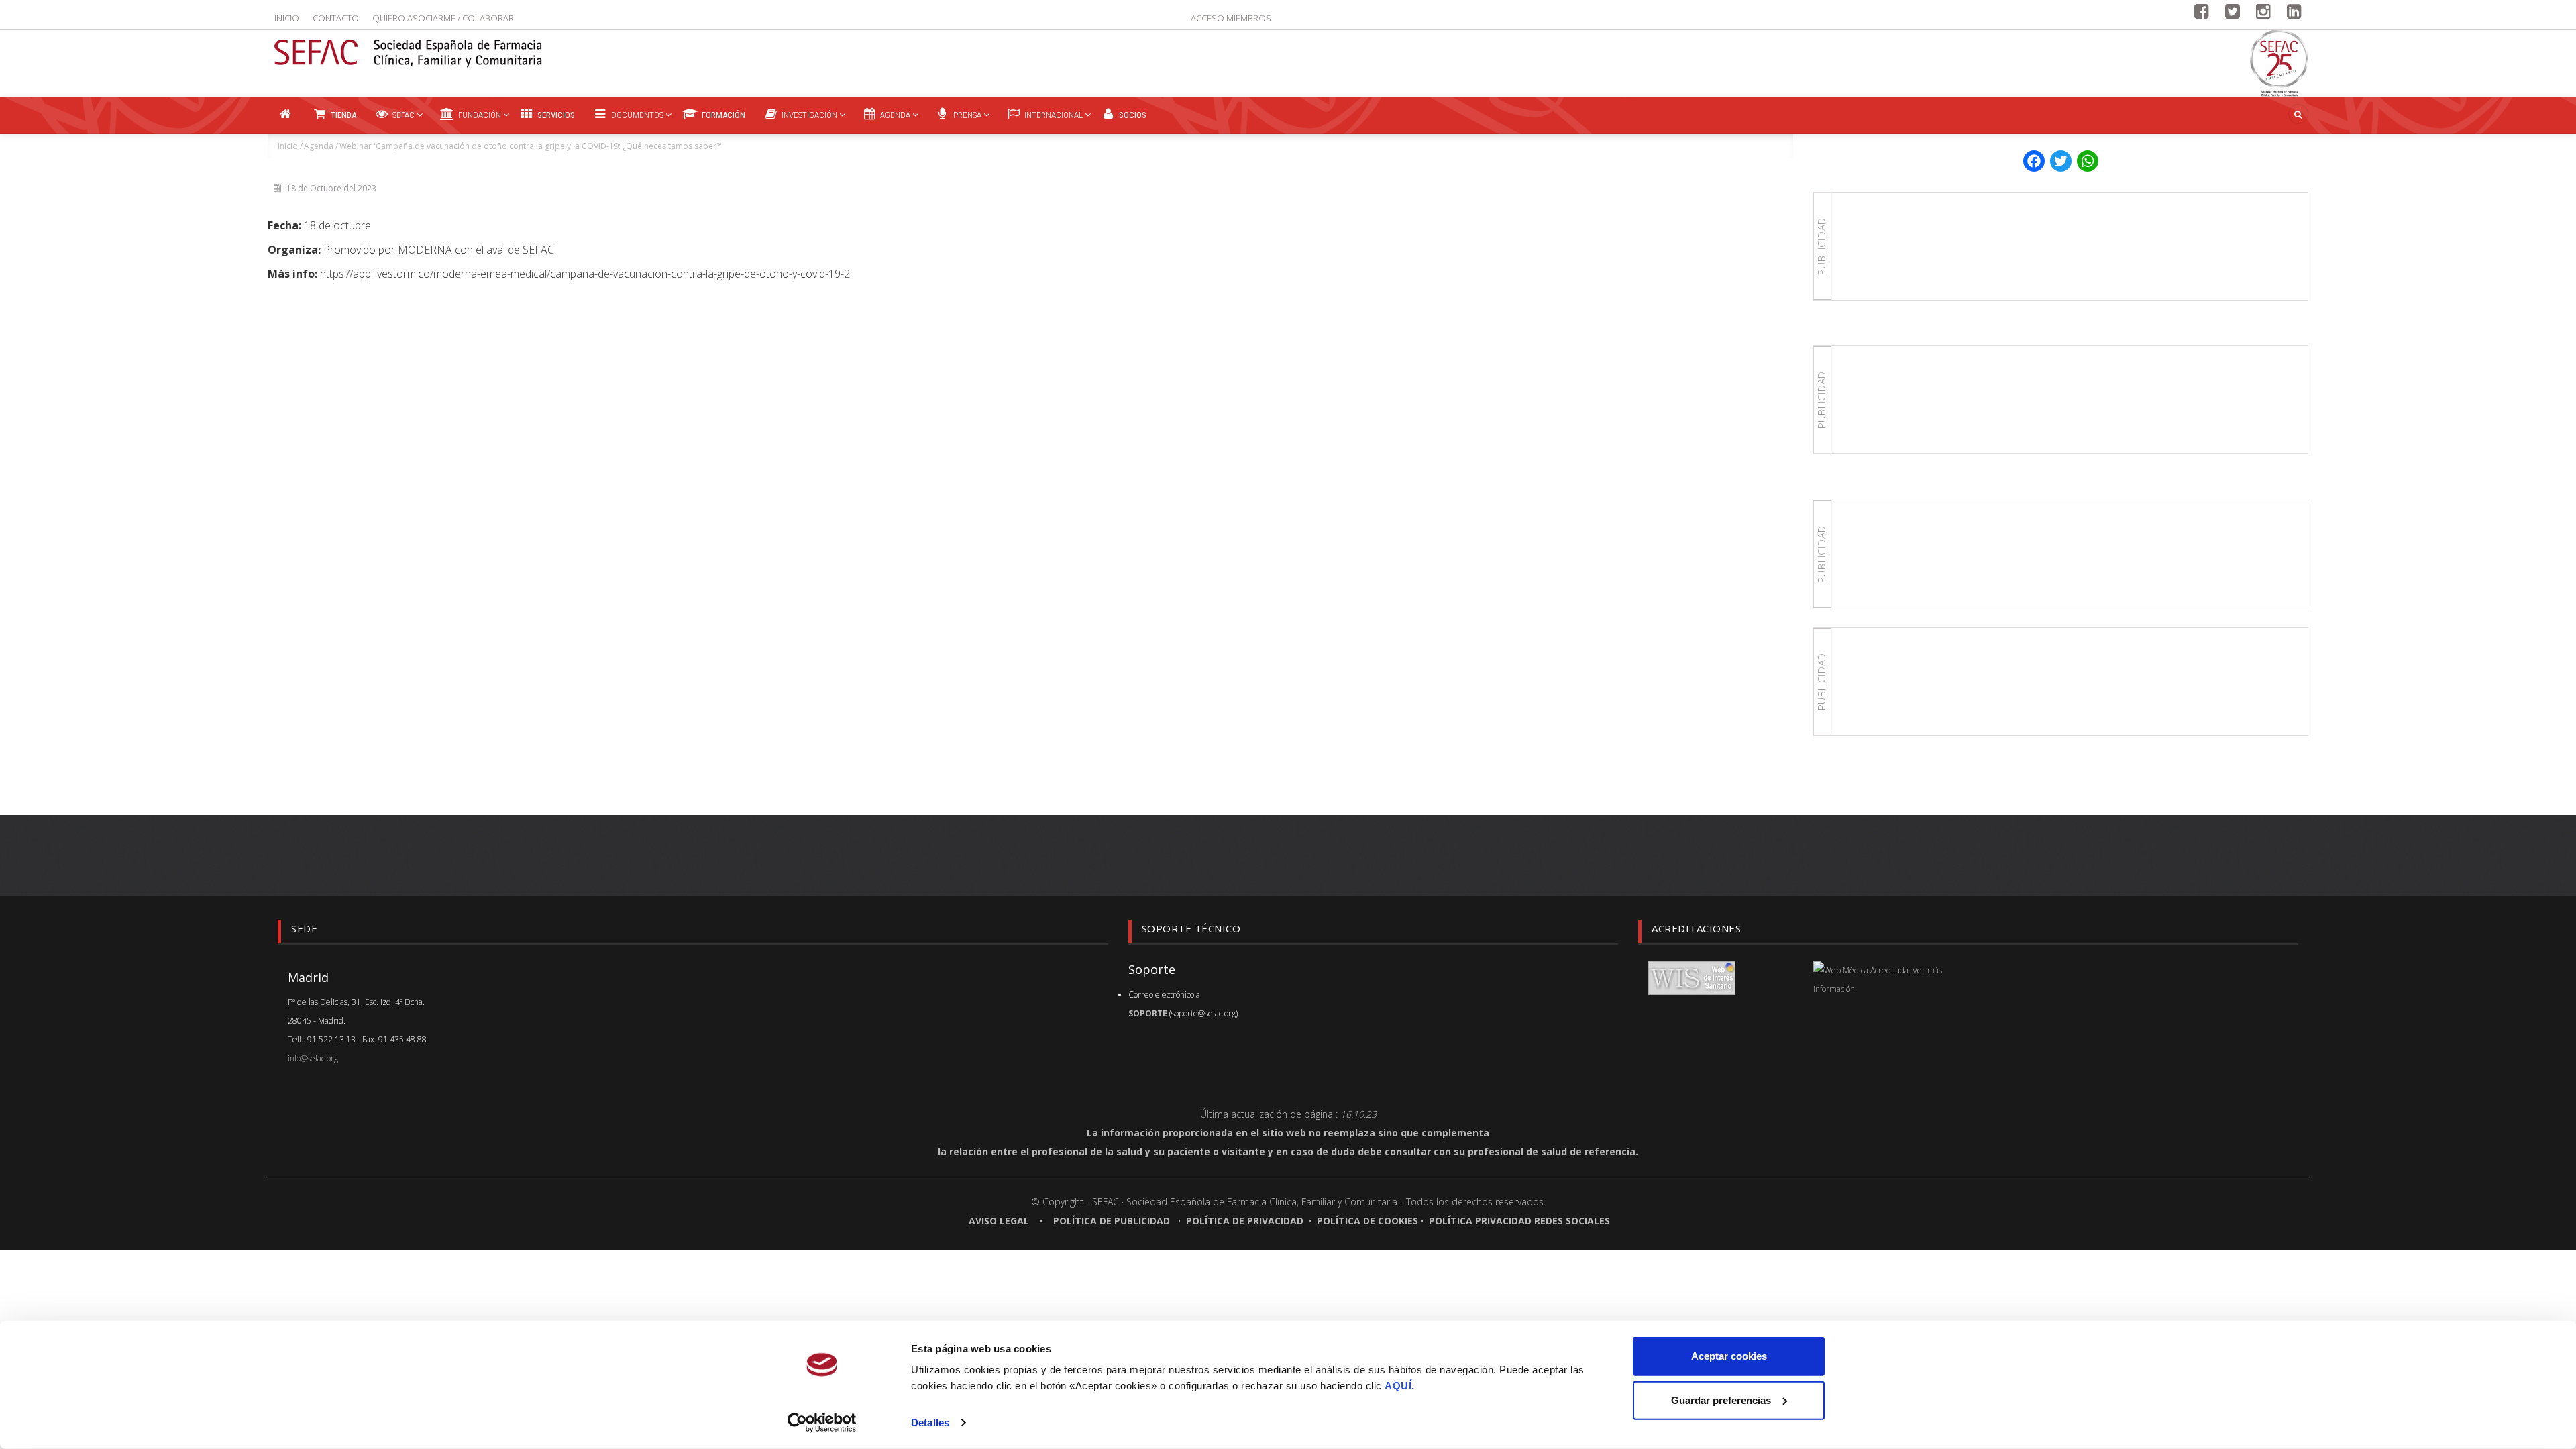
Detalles (930, 1423)
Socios (1132, 115)
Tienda (342, 115)
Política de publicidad (1112, 1221)
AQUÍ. (1400, 1386)
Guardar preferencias (1721, 1400)
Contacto (336, 18)
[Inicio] (409, 45)
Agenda (319, 146)
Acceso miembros (1231, 18)
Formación (722, 115)
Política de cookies (1367, 1221)
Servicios (555, 115)
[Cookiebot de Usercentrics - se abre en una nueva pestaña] (822, 1423)
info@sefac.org (313, 1058)
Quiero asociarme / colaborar (443, 18)
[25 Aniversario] (2279, 63)
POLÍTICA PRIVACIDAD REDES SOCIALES (1519, 1221)
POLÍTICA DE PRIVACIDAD (1245, 1221)
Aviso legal (1000, 1221)
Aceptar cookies (1729, 1356)
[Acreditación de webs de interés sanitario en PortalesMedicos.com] (1692, 977)
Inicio (287, 18)
